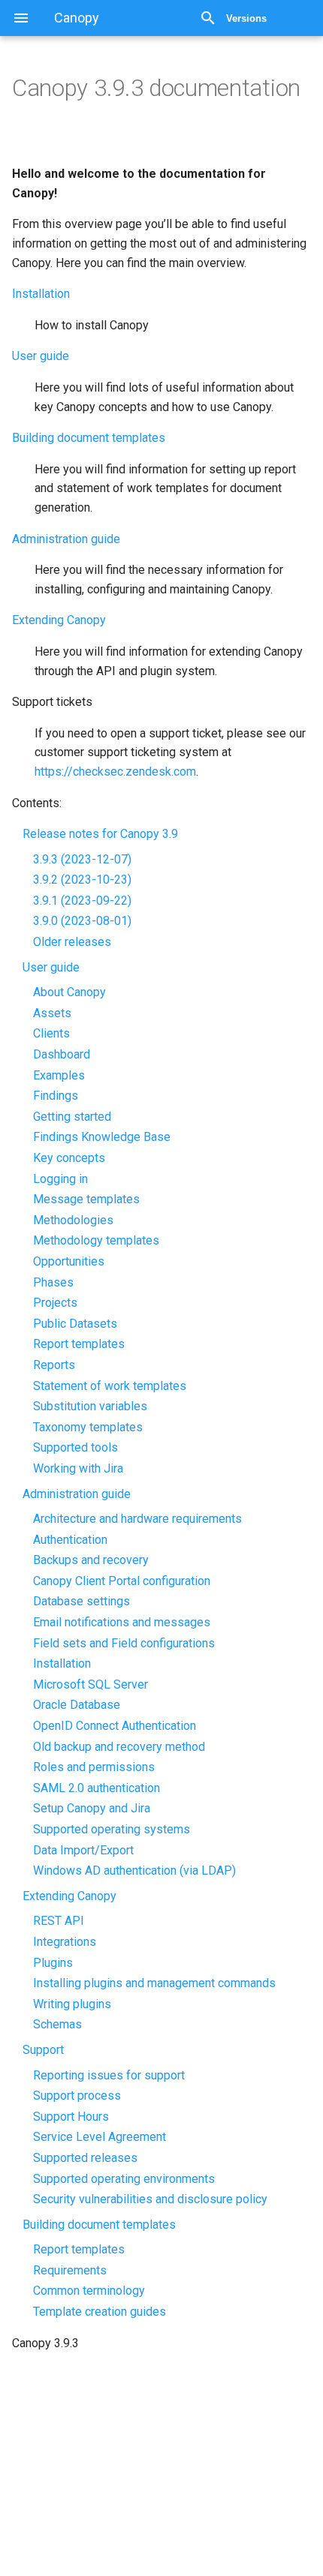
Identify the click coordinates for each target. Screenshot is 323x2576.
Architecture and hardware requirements (137, 1519)
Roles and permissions (94, 1767)
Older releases (72, 942)
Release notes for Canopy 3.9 (100, 834)
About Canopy (69, 992)
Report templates (79, 1344)
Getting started (72, 1117)
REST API (59, 1921)
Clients (51, 1033)
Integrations (65, 1942)
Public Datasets (75, 1324)
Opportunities (69, 1261)
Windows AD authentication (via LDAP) (134, 1870)
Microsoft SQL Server (91, 1684)
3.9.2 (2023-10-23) (82, 880)
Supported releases (85, 2158)
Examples (59, 1075)
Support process (77, 2096)
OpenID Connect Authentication (115, 1726)
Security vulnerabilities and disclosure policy (150, 2199)
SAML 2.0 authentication (97, 1788)
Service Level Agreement (100, 2137)
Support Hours (71, 2117)
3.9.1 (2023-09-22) (82, 901)
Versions (246, 18)
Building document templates (99, 2225)
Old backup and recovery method (119, 1747)
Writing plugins (72, 2004)
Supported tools (75, 1447)
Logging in (60, 1179)
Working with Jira (78, 1468)
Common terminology (89, 2291)
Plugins (53, 1963)
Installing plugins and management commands (154, 1983)
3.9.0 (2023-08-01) (82, 921)
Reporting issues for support (109, 2075)
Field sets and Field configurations (124, 1643)
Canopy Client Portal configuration (122, 1581)
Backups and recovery (91, 1560)
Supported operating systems (112, 1829)
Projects (55, 1303)
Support (43, 2050)
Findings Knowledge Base (102, 1137)
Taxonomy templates (88, 1427)
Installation (62, 1663)
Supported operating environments (124, 2179)
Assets (52, 1013)
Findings (56, 1096)
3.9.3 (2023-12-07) (82, 859)
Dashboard (62, 1054)
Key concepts (69, 1158)
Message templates (86, 1199)
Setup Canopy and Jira (92, 1808)
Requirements (70, 2270)
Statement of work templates (110, 1386)
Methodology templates (96, 1240)
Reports (54, 1365)
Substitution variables (90, 1406)
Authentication (70, 1540)
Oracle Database (77, 1705)
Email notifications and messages (122, 1622)
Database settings (82, 1601)
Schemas (57, 2024)
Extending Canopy (69, 1896)
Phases (53, 1282)
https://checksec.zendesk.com (115, 772)
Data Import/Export (83, 1850)
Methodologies (73, 1220)
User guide (51, 967)
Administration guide (77, 1494)
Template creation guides (100, 2312)
